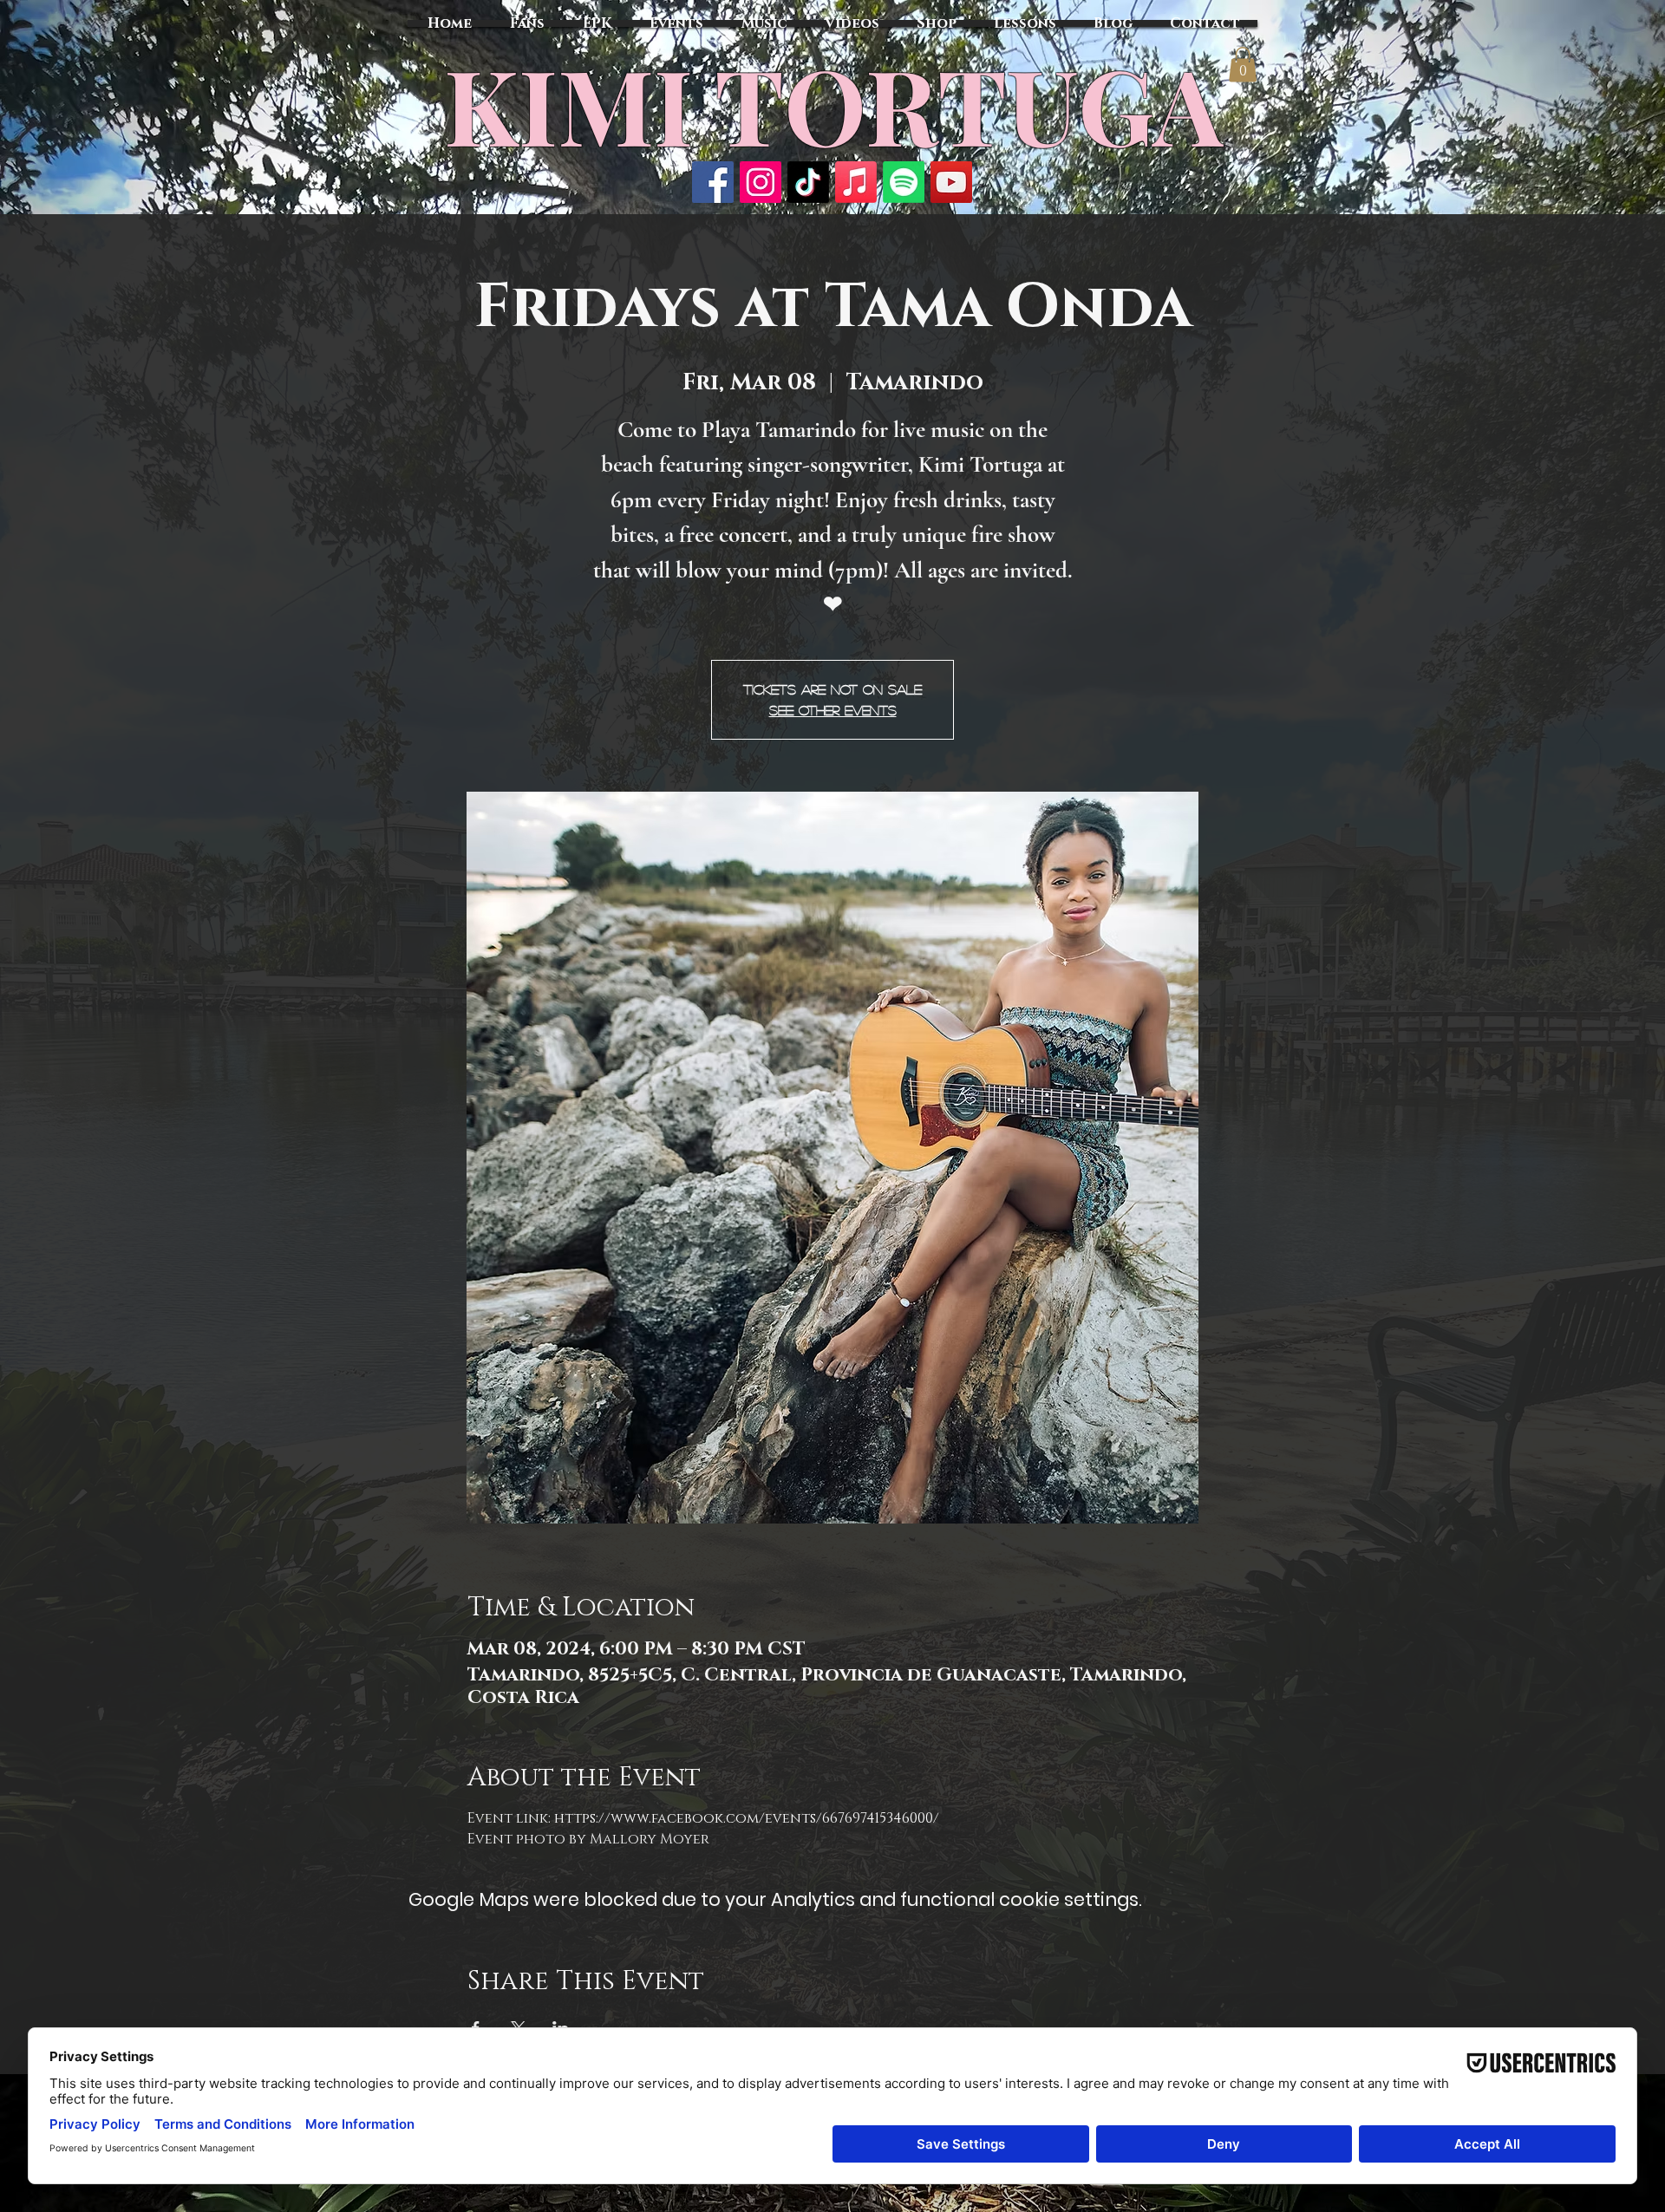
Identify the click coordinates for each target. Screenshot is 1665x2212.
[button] (1243, 65)
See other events (833, 710)
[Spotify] (904, 182)
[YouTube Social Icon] (951, 182)
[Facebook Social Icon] (713, 182)
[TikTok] (808, 182)
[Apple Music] (856, 182)
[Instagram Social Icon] (761, 182)
